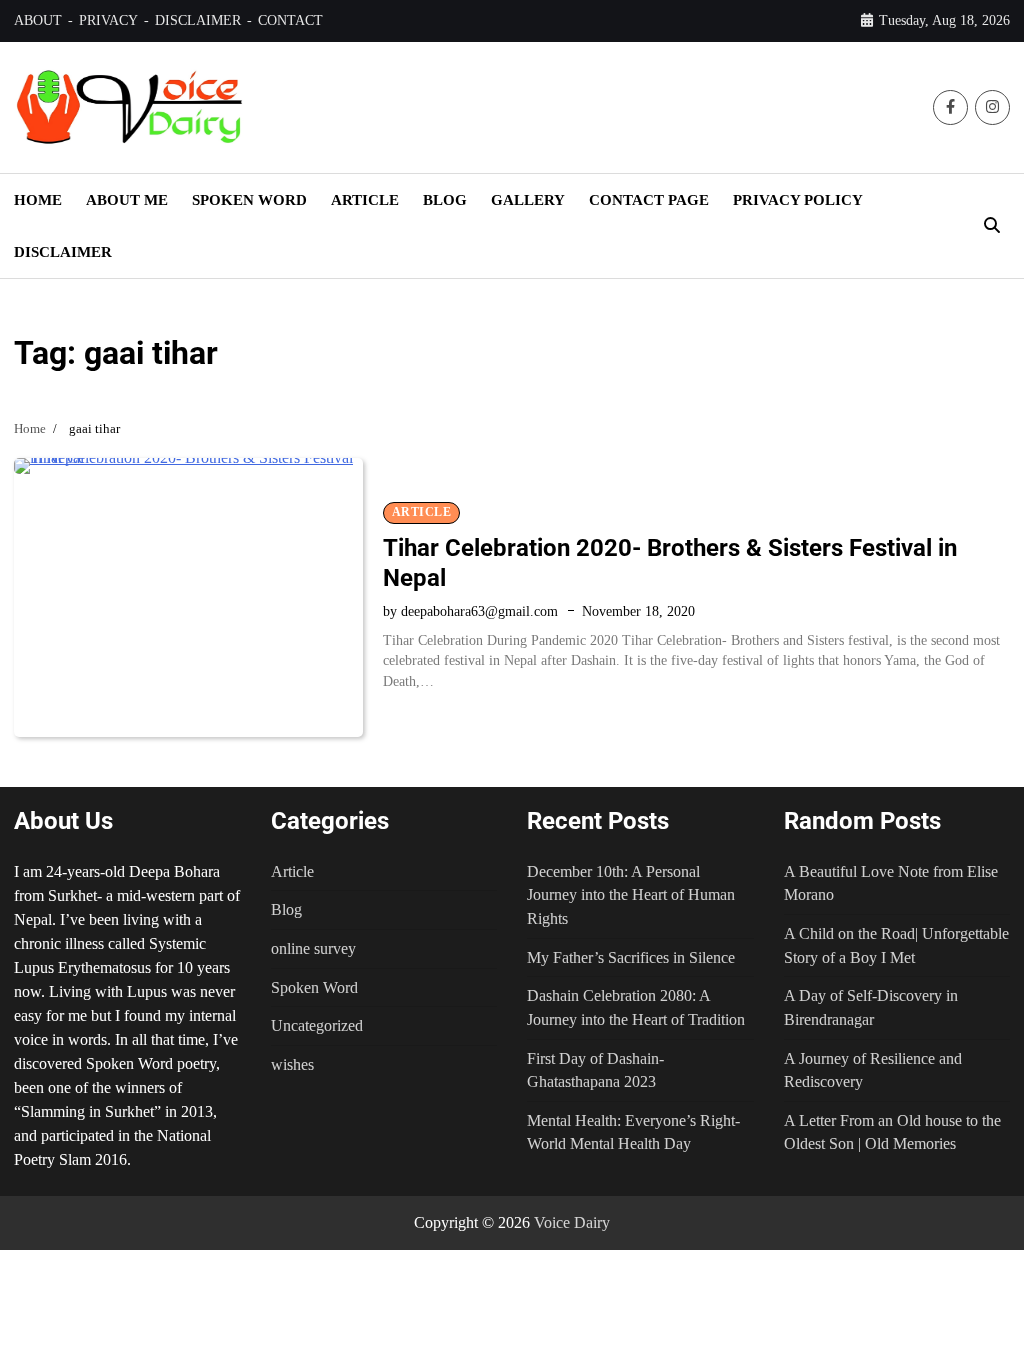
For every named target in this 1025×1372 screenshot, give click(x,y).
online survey (313, 948)
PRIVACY (108, 20)
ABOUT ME (127, 200)
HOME (38, 200)
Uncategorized (317, 1025)
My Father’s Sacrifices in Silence (631, 957)
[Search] (992, 226)
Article (422, 512)
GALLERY (528, 200)
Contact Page (649, 200)
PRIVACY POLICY (798, 200)
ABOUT (38, 20)
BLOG (445, 200)
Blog (286, 909)
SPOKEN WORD (249, 200)
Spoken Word (314, 987)
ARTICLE (365, 200)
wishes (292, 1064)
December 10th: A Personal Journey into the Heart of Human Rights (631, 895)
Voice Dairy (572, 1222)
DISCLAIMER (198, 20)
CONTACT (290, 20)
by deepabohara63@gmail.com (470, 611)
